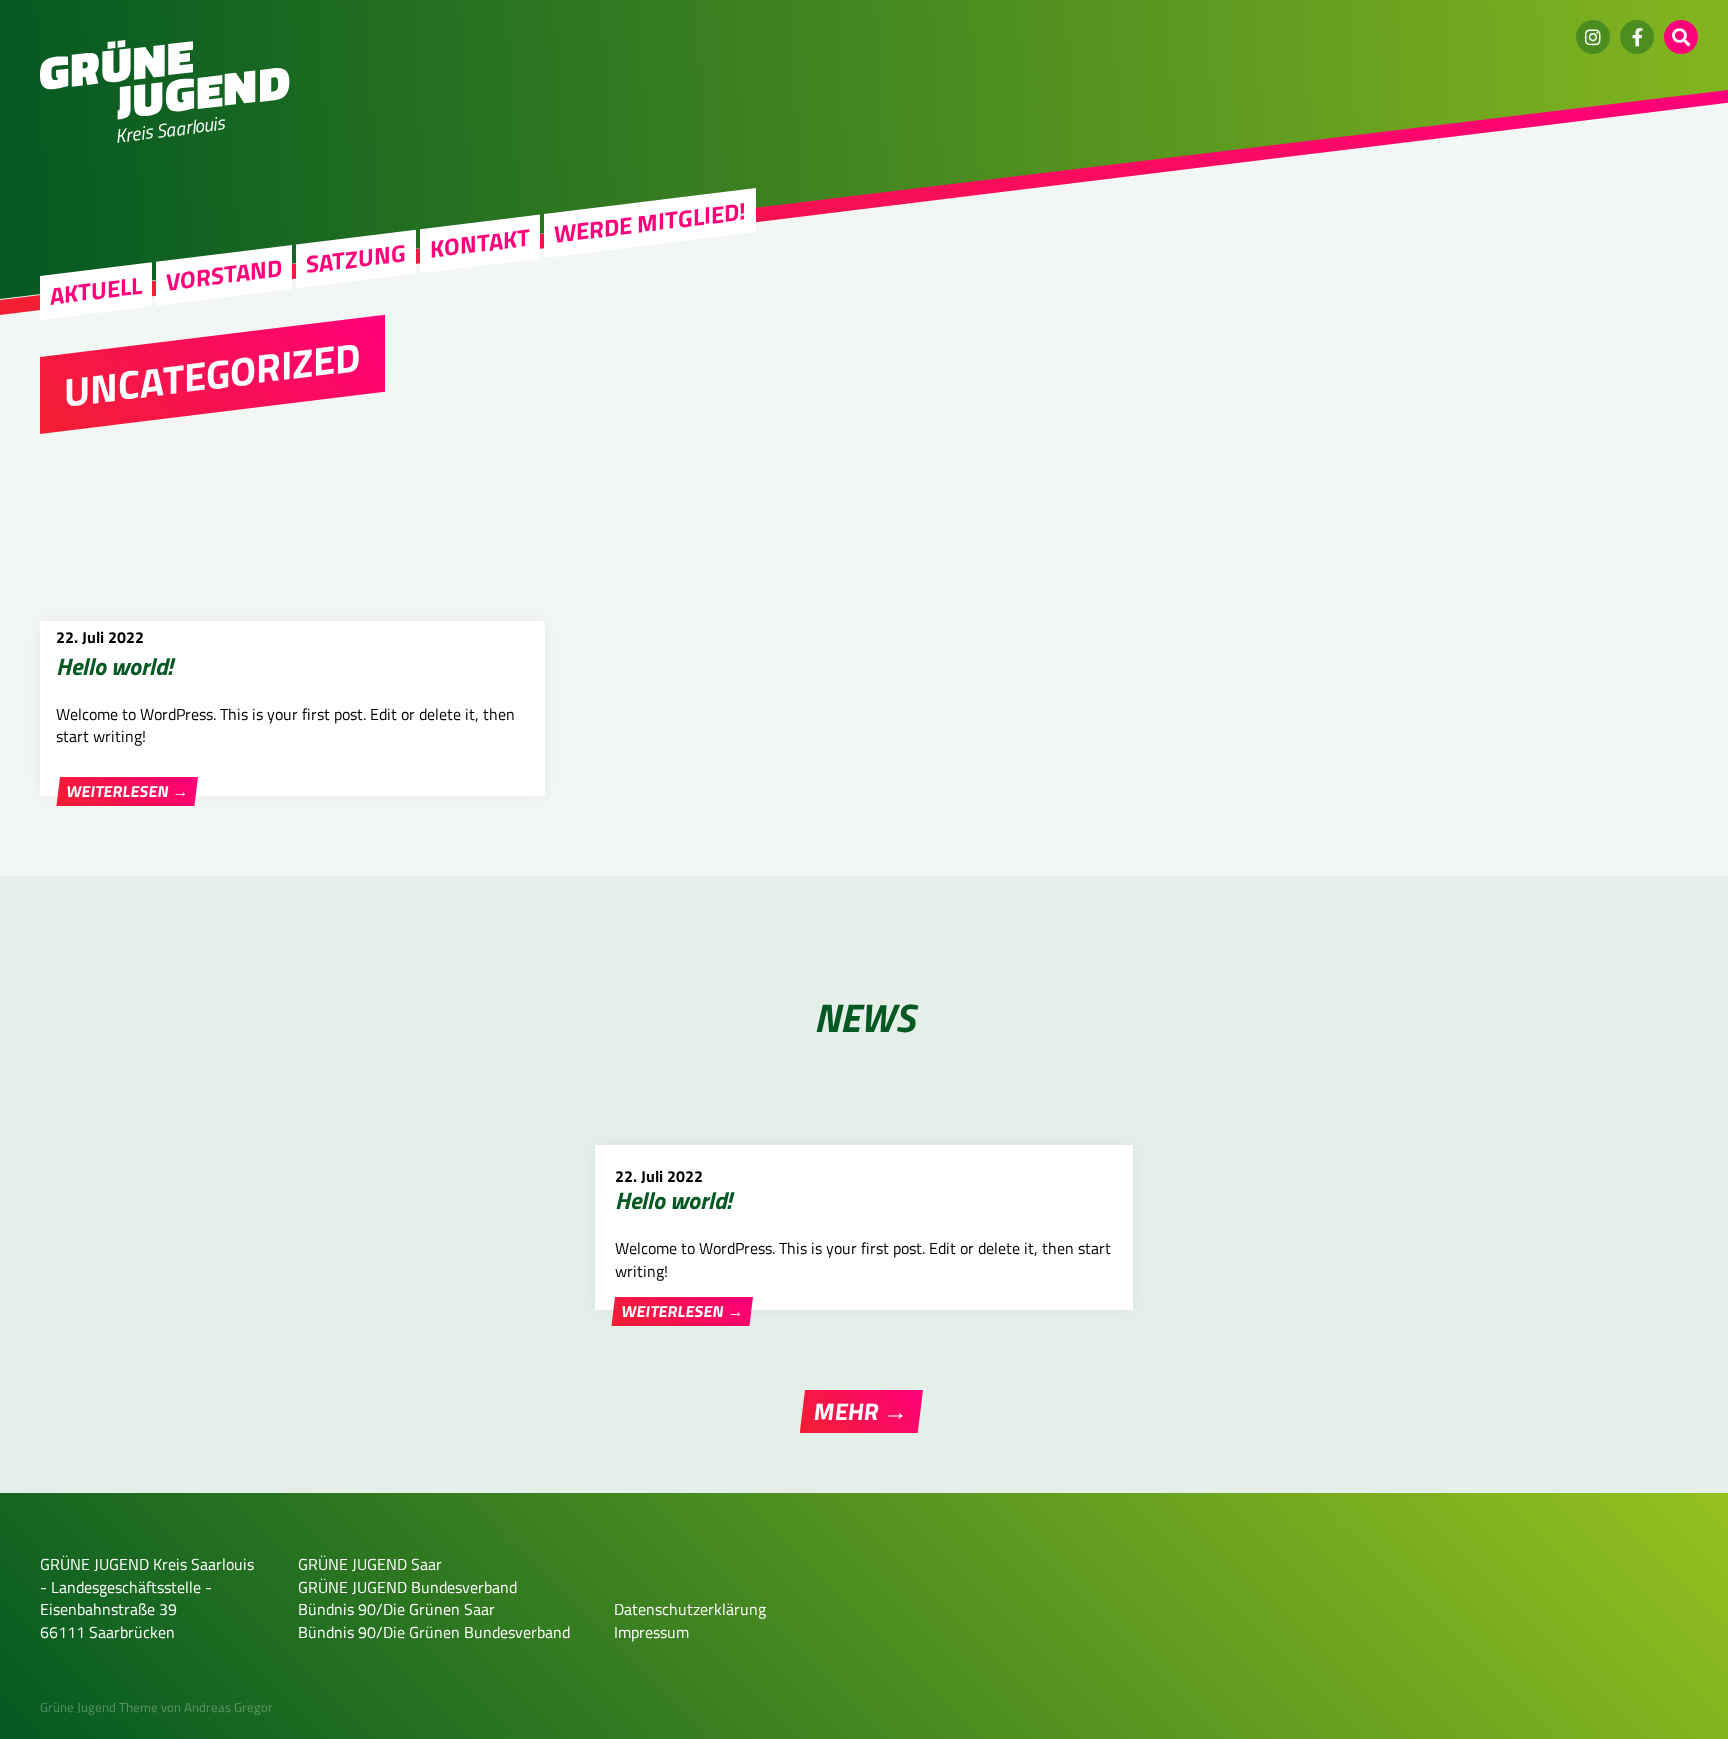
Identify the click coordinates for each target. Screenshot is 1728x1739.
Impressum (651, 1632)
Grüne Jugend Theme (99, 1707)
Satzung (356, 258)
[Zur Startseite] (165, 114)
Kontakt (480, 243)
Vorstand (224, 275)
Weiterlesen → (127, 791)
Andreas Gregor (228, 1707)
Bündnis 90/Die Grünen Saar (396, 1609)
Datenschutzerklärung (690, 1609)
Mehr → (861, 1411)
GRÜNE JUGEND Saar (370, 1564)
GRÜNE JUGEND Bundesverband (407, 1587)
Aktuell (96, 290)
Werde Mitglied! (650, 223)
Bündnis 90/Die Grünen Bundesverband (434, 1632)
